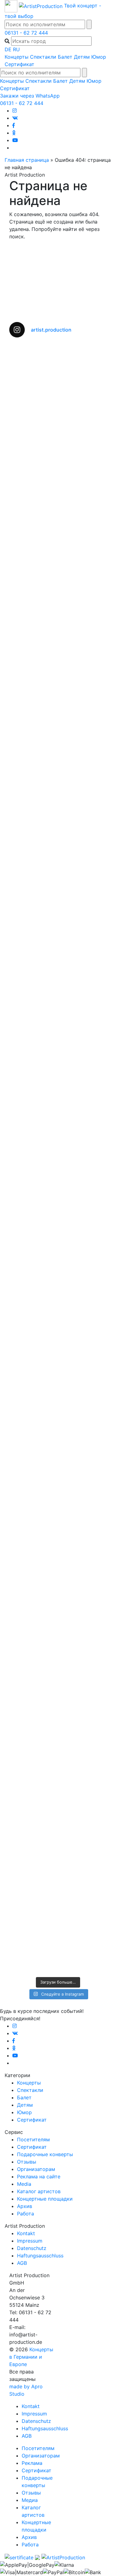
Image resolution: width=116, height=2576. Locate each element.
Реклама (32, 2463)
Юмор (99, 57)
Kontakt (26, 2233)
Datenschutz (32, 2248)
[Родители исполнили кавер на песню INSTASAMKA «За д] (58, 644)
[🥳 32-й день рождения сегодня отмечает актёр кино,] (58, 1319)
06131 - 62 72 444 (26, 33)
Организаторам (36, 2169)
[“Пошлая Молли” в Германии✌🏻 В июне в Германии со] (58, 1212)
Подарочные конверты (45, 2154)
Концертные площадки (45, 2199)
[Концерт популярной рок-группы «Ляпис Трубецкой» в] (58, 526)
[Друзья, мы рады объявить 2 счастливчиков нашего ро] (58, 1750)
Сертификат (19, 64)
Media (24, 2184)
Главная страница (27, 160)
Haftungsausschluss (40, 2256)
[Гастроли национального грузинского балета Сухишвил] (58, 1020)
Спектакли (43, 57)
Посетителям (33, 2139)
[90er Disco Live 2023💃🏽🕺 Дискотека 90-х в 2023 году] (58, 1890)
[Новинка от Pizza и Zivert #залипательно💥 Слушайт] (58, 1551)
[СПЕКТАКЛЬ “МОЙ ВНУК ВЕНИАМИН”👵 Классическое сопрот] (58, 788)
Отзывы (27, 2162)
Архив (25, 2206)
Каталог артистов (39, 2191)
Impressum (30, 2241)
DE (8, 49)
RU (16, 49)
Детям (82, 57)
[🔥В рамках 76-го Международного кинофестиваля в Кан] (58, 393)
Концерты (17, 57)
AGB (22, 2263)
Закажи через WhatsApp (30, 96)
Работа (26, 2214)
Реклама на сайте (39, 2177)
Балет (65, 57)
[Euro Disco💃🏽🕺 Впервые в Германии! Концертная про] (58, 1640)
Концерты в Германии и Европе (31, 2357)
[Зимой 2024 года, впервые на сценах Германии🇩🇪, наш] (58, 1437)
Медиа (30, 2500)
